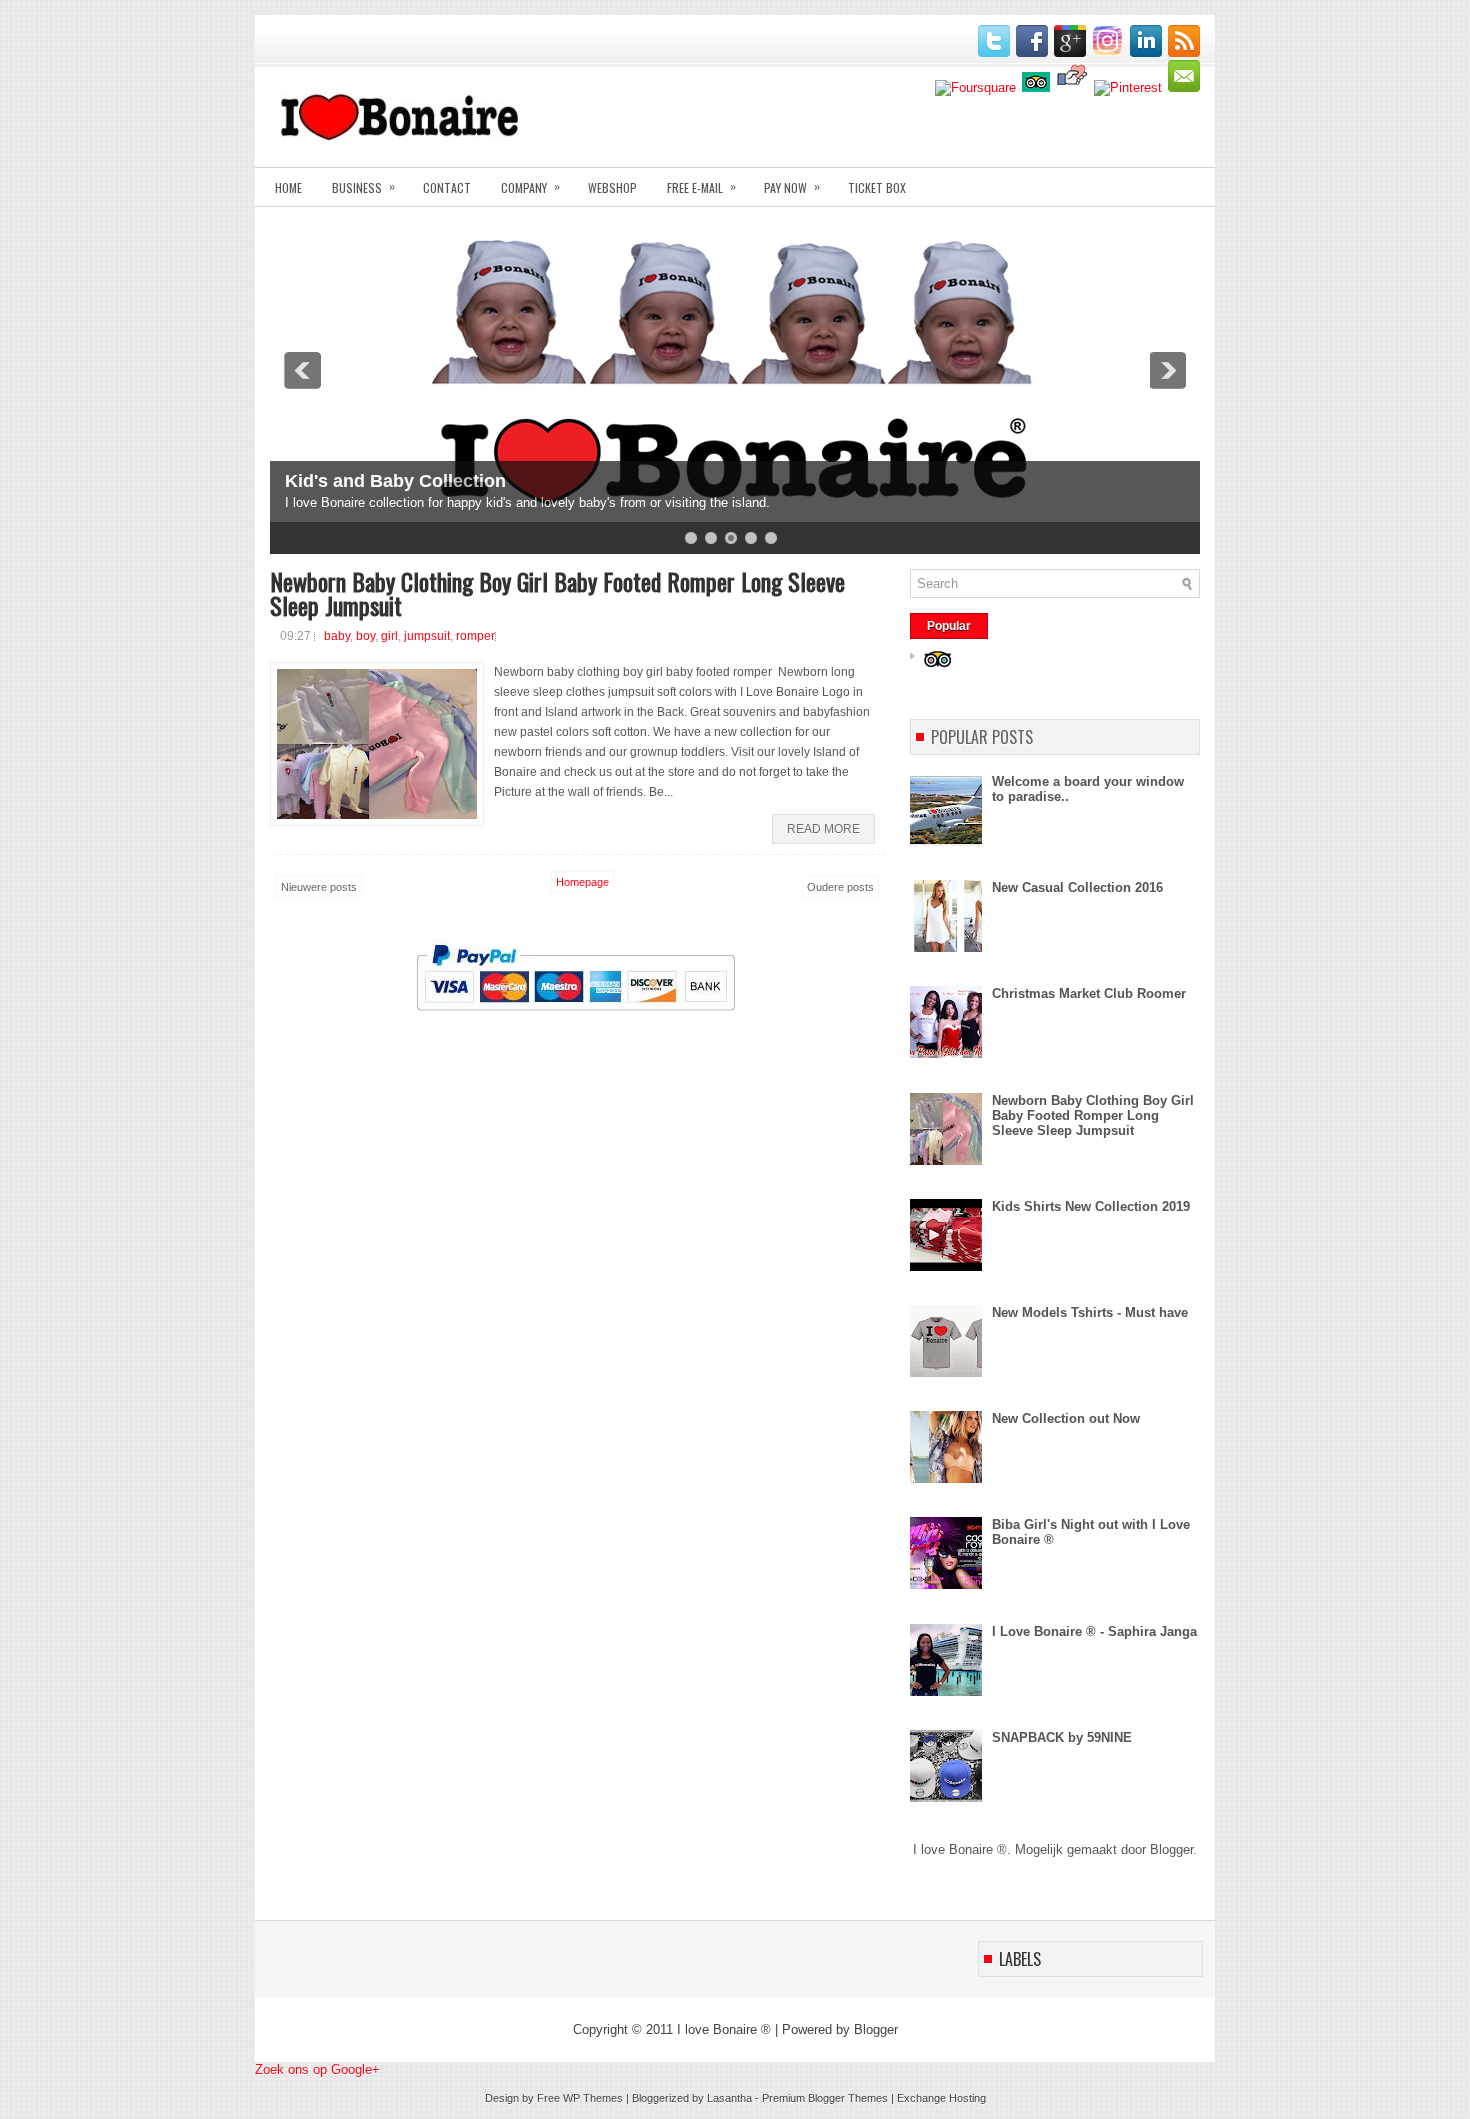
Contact (447, 187)
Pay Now (792, 186)
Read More (823, 829)
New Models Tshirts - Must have (1090, 1312)
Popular (949, 626)
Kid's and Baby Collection (395, 481)
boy (365, 636)
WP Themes (593, 2098)
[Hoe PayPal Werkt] (575, 1028)
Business (363, 186)
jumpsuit (427, 636)
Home (288, 187)
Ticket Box (877, 187)
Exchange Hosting (941, 2098)
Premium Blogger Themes (825, 2098)
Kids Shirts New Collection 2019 (1091, 1206)
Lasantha (729, 2098)
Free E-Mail (701, 186)
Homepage (582, 882)
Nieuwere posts (319, 887)
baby (337, 636)
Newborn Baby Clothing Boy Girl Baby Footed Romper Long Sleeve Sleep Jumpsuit (557, 593)
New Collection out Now (1066, 1418)
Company (530, 186)
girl (389, 636)
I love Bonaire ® (724, 2029)
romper (475, 636)
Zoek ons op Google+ (317, 2069)
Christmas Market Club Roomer (1089, 993)
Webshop (612, 187)
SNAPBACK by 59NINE (1062, 1737)
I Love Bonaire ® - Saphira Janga (1094, 1631)
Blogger (1171, 1849)
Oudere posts (840, 887)
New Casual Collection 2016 (1077, 887)
